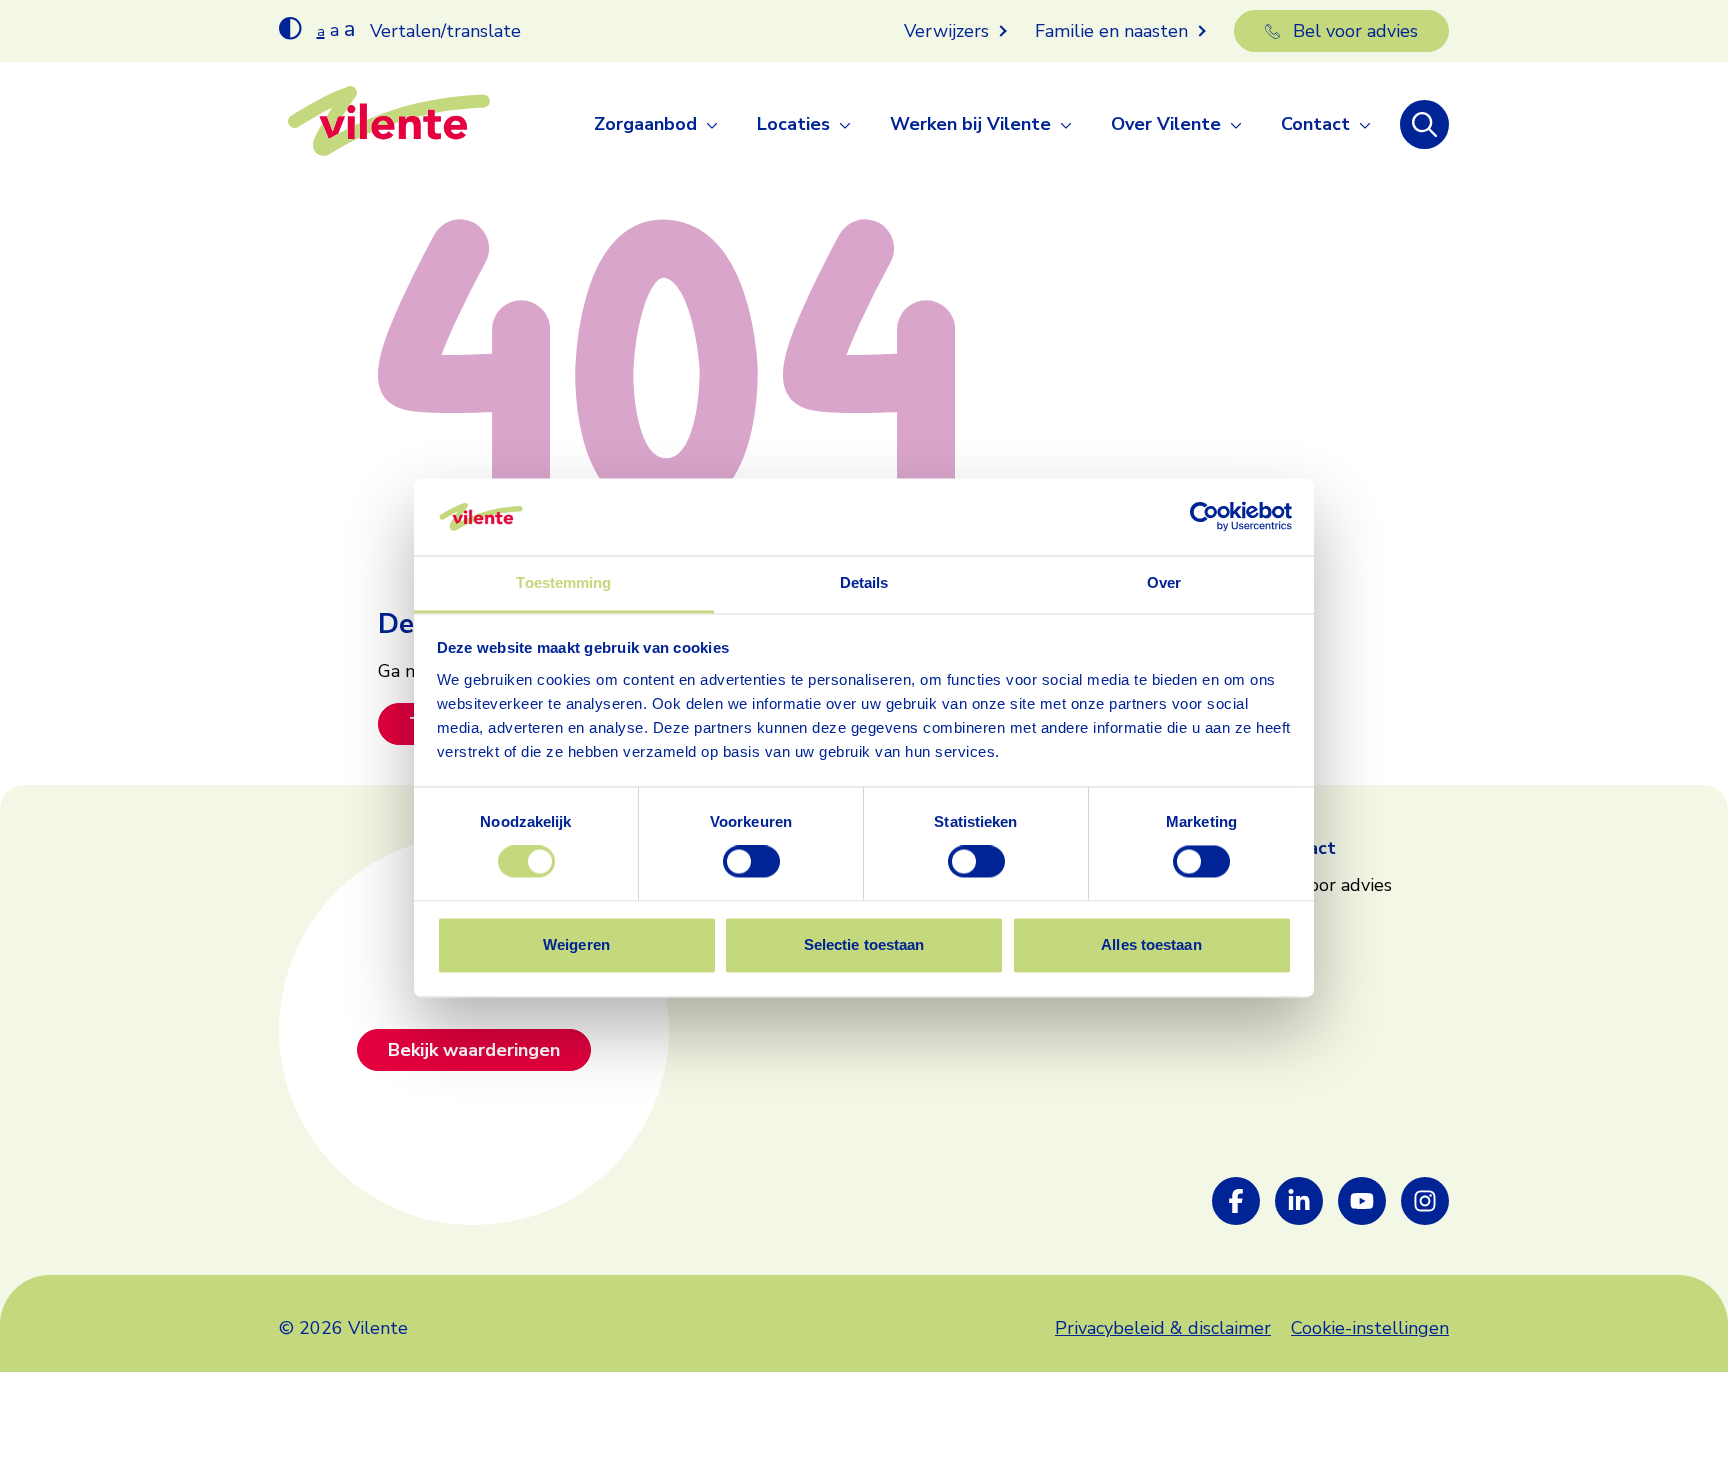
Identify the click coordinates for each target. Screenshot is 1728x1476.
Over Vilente (1166, 124)
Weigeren (576, 944)
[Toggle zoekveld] (1424, 124)
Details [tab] (864, 582)
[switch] (751, 862)
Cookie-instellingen (1370, 1328)
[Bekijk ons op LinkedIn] (1299, 1201)
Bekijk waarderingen (474, 1050)
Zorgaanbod (645, 124)
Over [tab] (1164, 582)
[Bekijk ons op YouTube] (1362, 1201)
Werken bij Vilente (970, 124)
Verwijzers (946, 31)
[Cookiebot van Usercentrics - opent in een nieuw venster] (1204, 517)
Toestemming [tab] (563, 582)
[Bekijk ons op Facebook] (1236, 1201)
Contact (1315, 124)
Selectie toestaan (864, 944)
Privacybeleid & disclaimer (1163, 1328)
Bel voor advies (1355, 31)
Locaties (793, 124)
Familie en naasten (1111, 31)
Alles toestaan (1151, 944)
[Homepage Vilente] (389, 125)
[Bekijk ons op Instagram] (1425, 1201)
